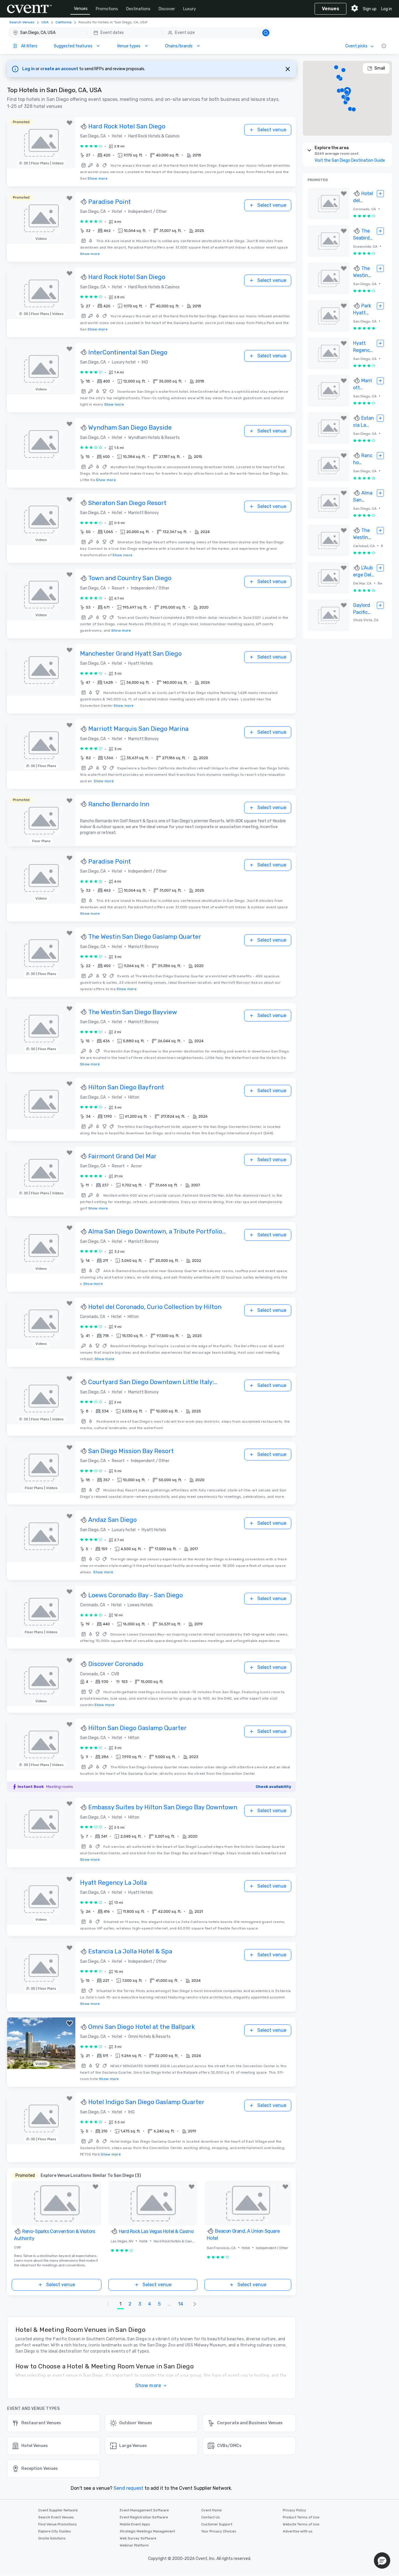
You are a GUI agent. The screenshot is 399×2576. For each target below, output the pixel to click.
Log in (387, 9)
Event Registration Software (144, 2517)
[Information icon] (384, 46)
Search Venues (22, 22)
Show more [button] (148, 2385)
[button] (140, 33)
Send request (129, 2488)
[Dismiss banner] (288, 69)
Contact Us (211, 2517)
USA (45, 22)
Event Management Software (144, 2510)
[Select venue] (380, 194)
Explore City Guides (55, 2531)
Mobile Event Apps (135, 2524)
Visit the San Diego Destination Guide (350, 160)
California (64, 22)
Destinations (138, 9)
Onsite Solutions (52, 2538)
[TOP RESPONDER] (84, 127)
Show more (98, 178)
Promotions (107, 9)
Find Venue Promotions (58, 2524)
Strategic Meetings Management (147, 2531)
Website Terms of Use (301, 2524)
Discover (167, 9)
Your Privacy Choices (219, 2531)
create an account (60, 69)
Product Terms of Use (301, 2517)
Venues (81, 9)
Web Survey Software (138, 2538)
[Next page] (195, 2304)
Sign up (370, 9)
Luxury (190, 9)
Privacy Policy (294, 2510)
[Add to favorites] (70, 123)
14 (181, 2304)
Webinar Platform (134, 2545)
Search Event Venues (56, 2517)
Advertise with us (298, 2531)
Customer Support (217, 2524)
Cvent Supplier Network (58, 2510)
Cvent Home (211, 2510)
